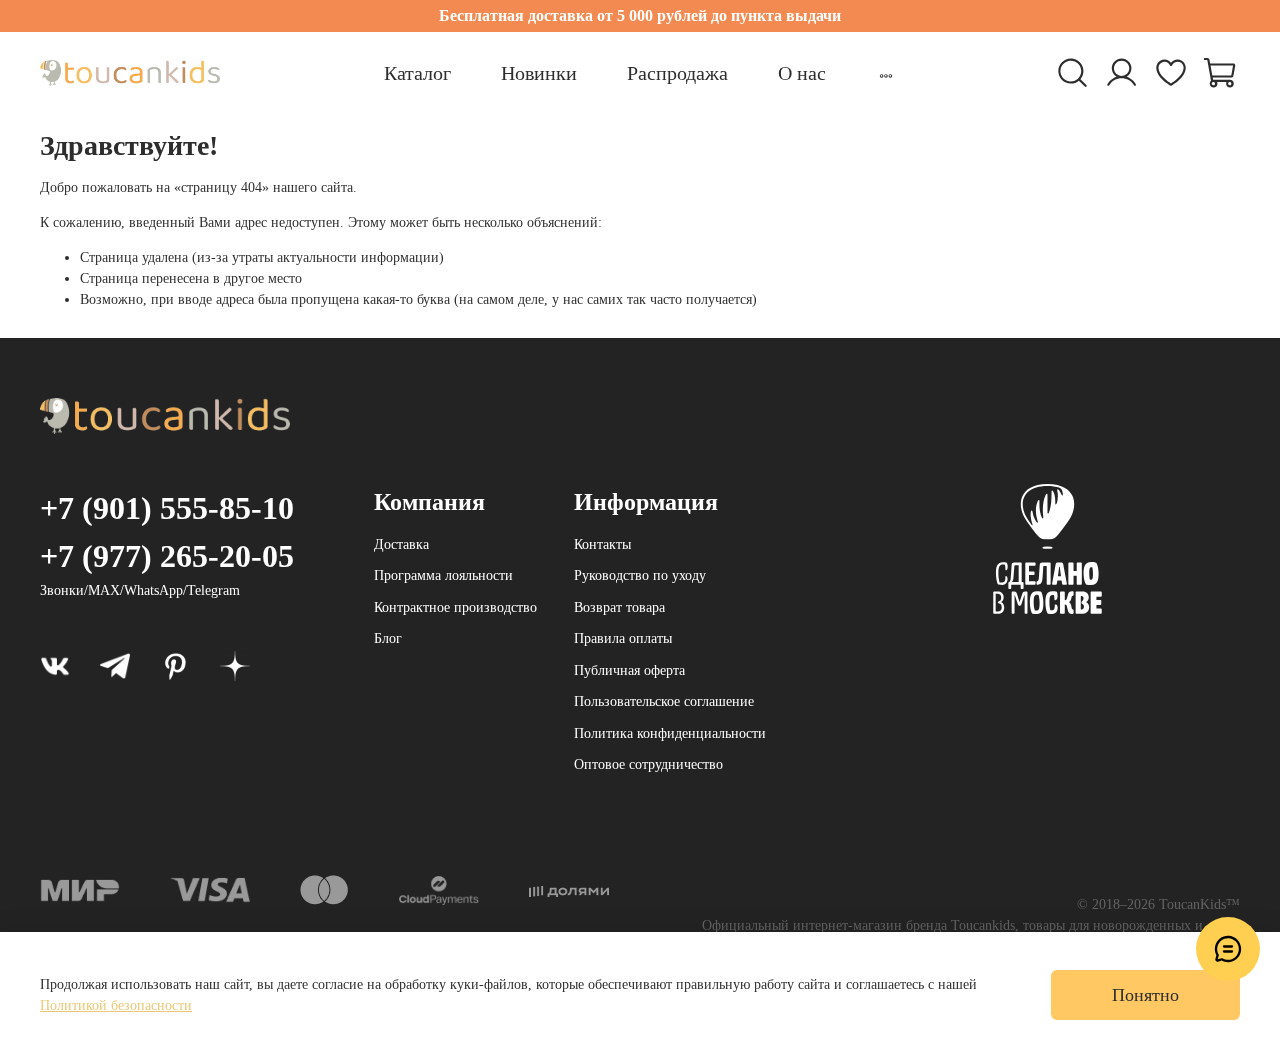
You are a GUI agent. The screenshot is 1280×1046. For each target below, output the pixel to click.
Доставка (401, 544)
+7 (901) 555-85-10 (167, 508)
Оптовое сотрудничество (648, 764)
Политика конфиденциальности (670, 733)
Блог (388, 638)
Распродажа (677, 73)
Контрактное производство (455, 607)
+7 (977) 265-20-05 (167, 556)
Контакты (602, 544)
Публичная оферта (629, 670)
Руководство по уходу (640, 575)
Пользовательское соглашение (664, 701)
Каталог (417, 73)
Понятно (1145, 995)
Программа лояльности (443, 575)
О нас (802, 73)
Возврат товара (619, 607)
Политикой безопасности (116, 1005)
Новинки (539, 73)
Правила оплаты (623, 638)
